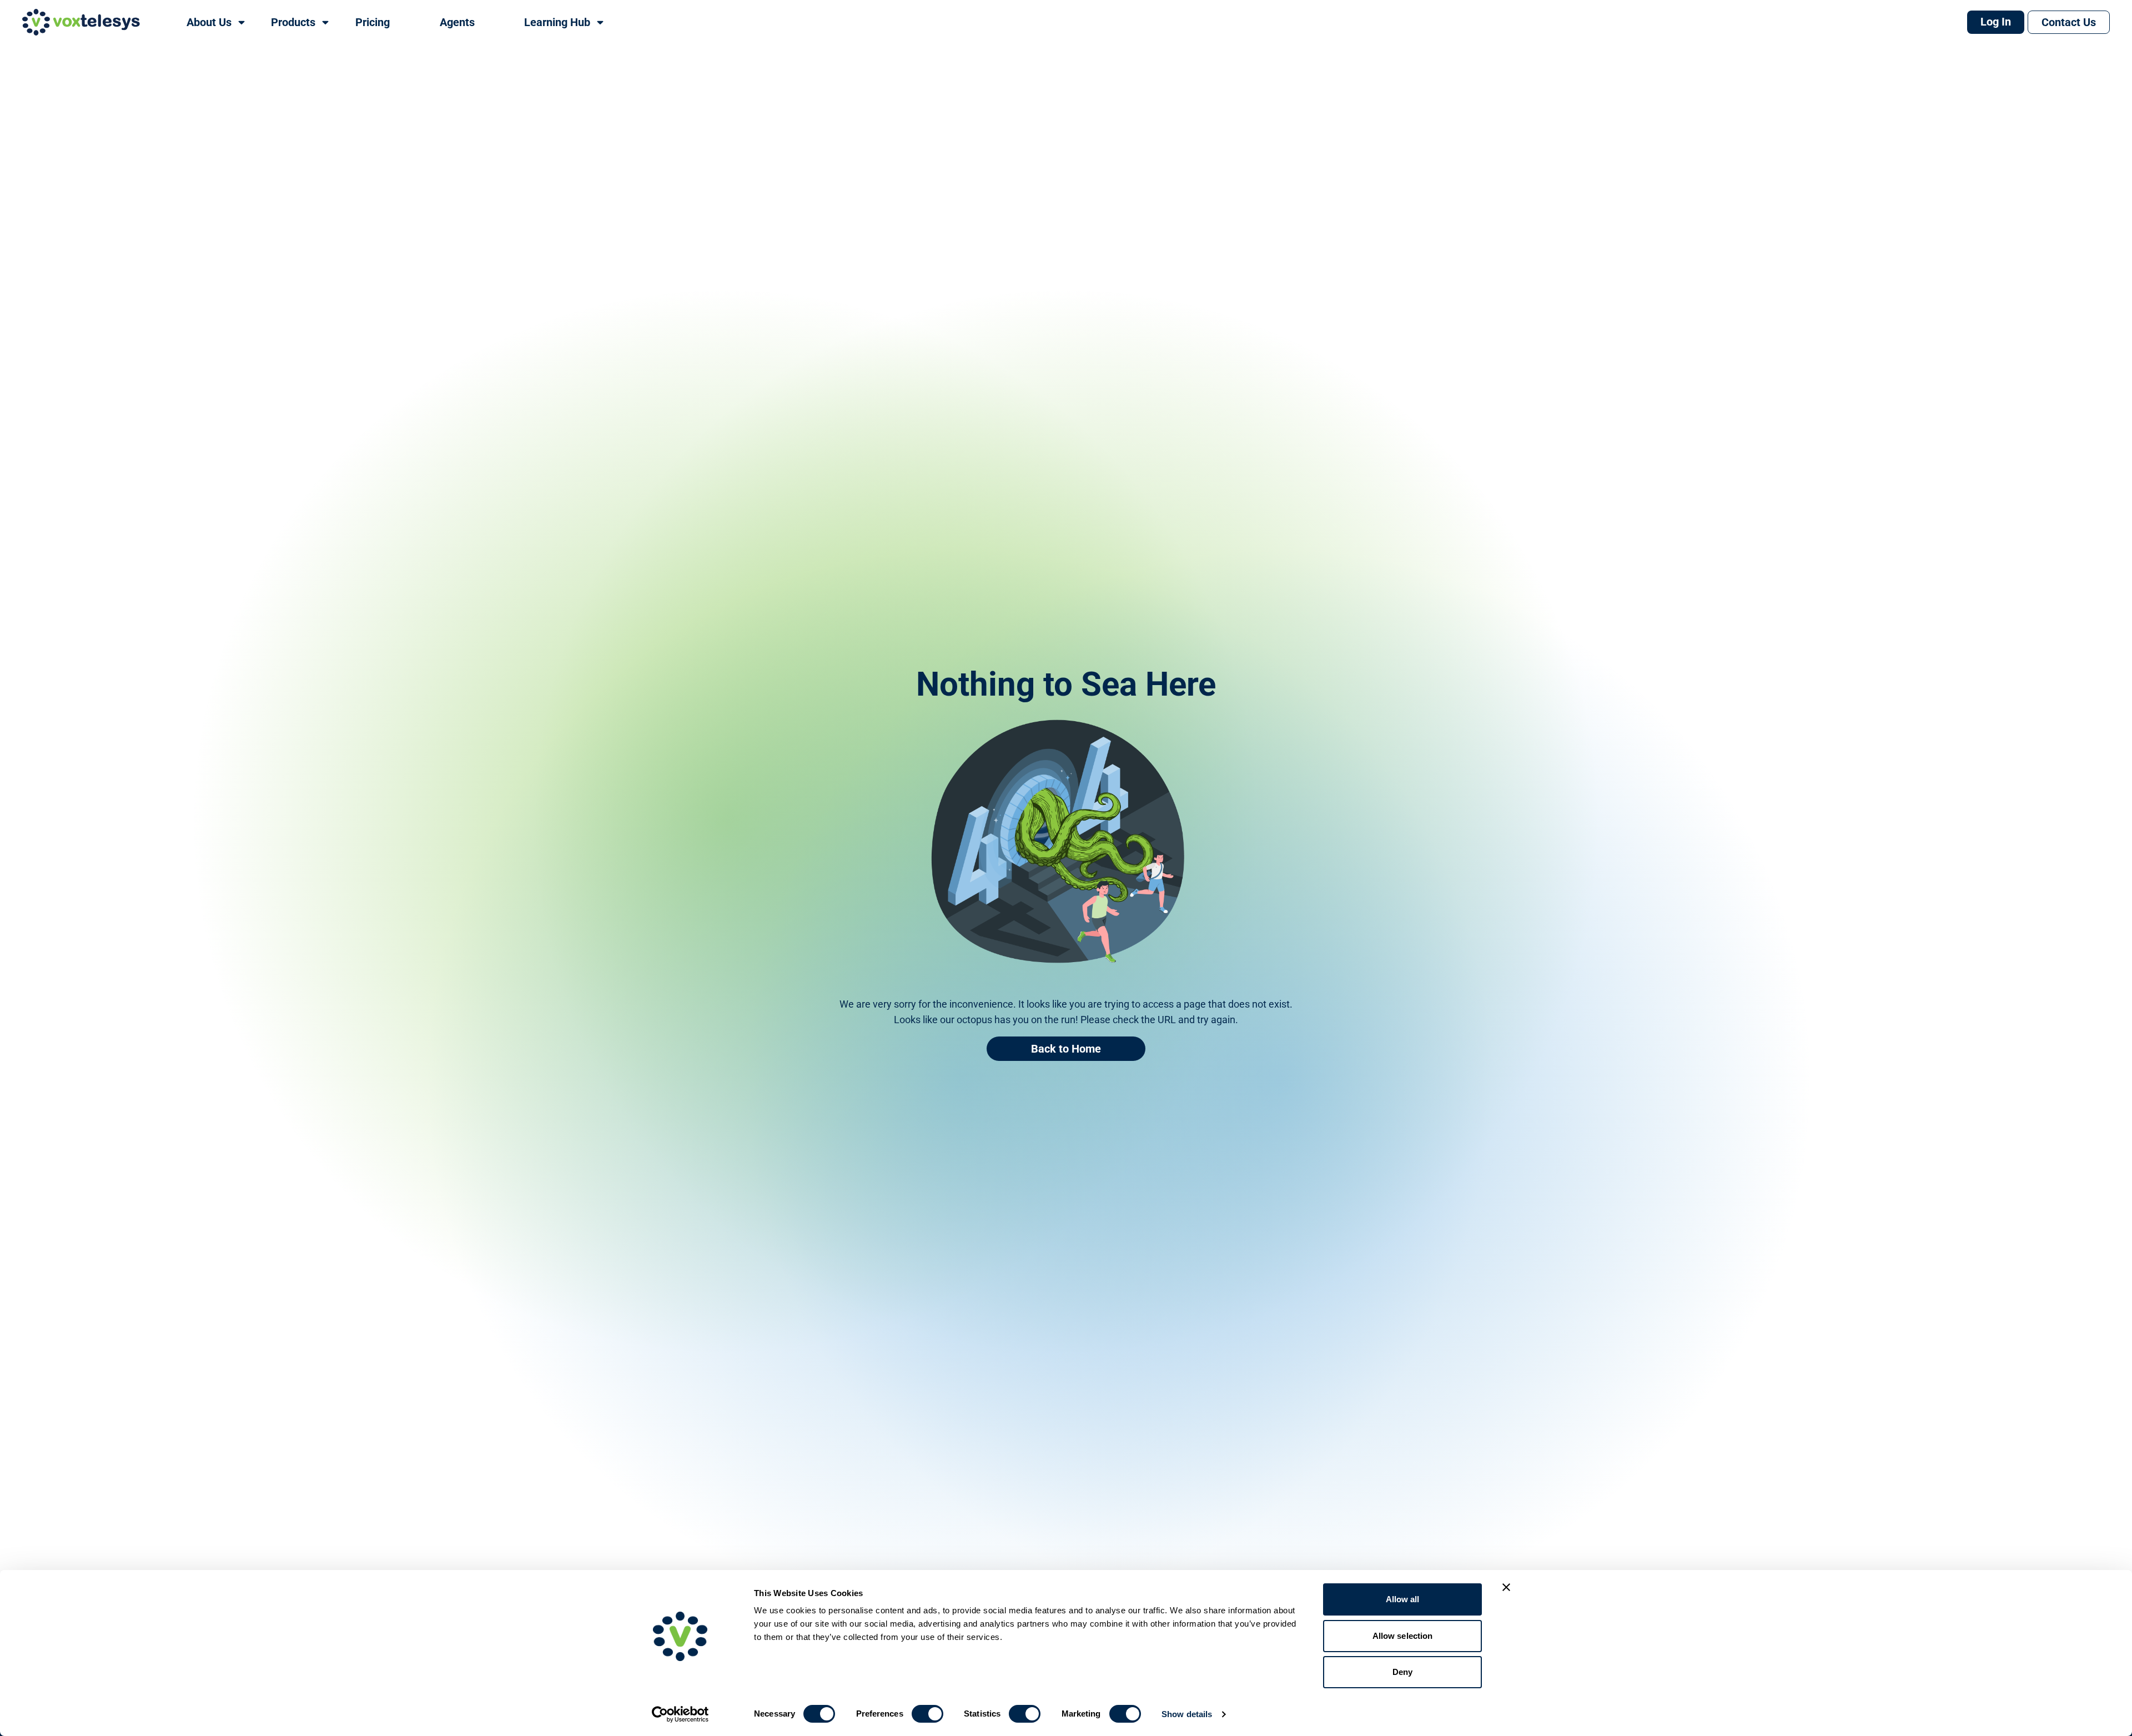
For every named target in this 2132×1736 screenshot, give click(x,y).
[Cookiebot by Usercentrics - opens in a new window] (680, 1714)
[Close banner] (1506, 1587)
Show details (1187, 1714)
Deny (1402, 1672)
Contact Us (2069, 22)
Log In (1996, 22)
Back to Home (1066, 1049)
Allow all (1403, 1599)
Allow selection (1403, 1636)
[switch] (927, 1714)
